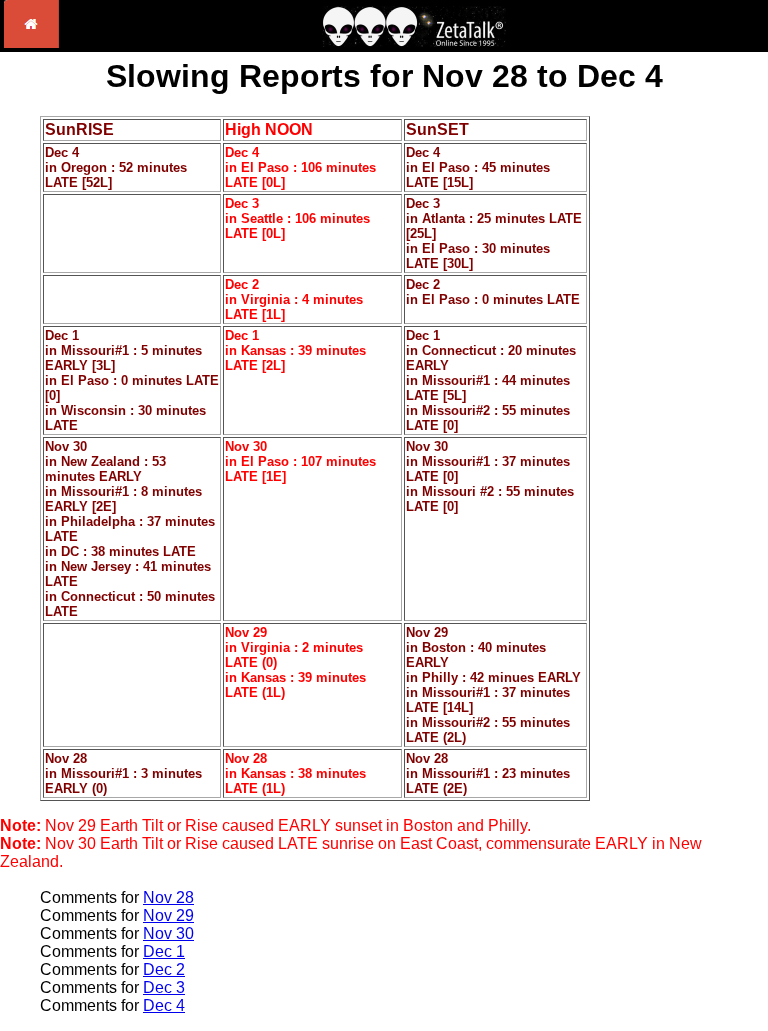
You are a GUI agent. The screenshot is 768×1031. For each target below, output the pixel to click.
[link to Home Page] (31, 42)
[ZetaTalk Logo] (414, 41)
